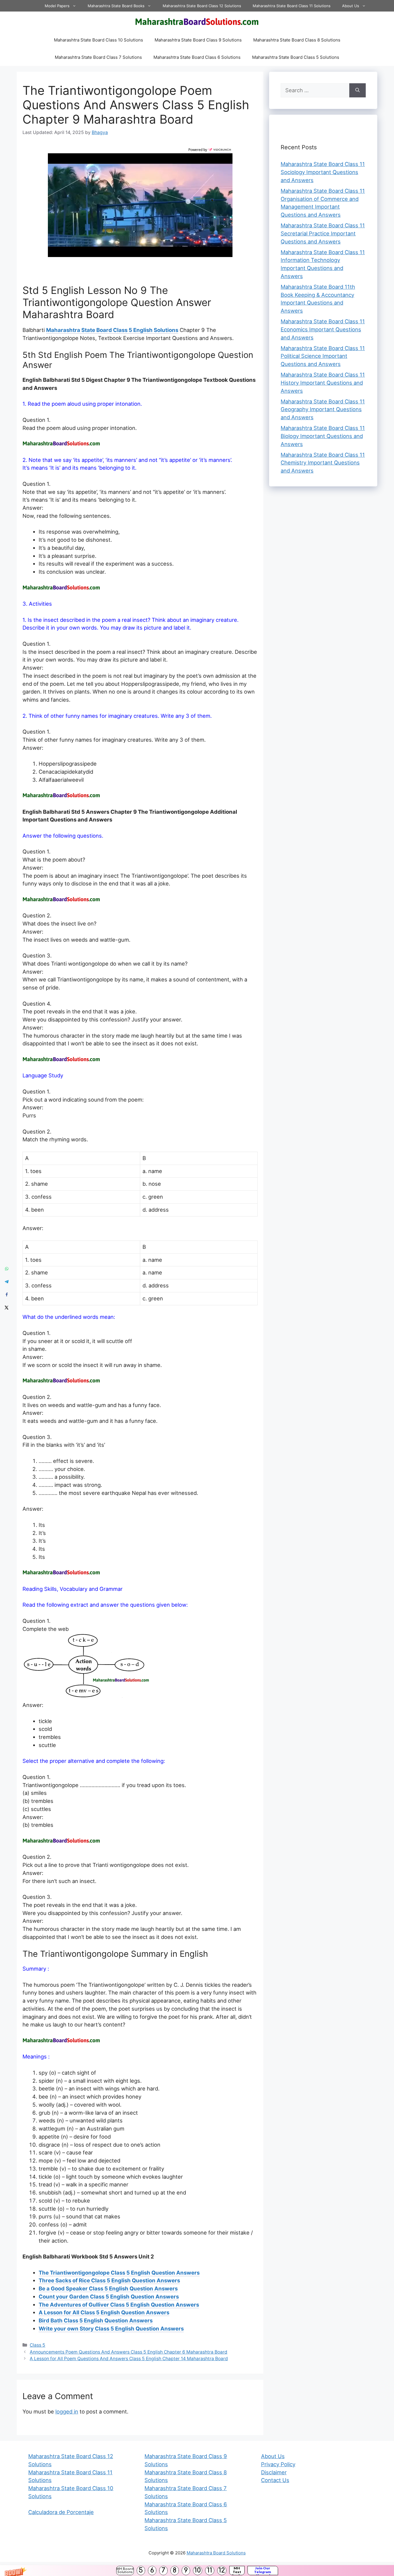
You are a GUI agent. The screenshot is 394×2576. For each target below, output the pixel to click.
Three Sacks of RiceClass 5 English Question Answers (109, 2280)
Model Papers (57, 6)
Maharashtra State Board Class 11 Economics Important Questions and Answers (323, 329)
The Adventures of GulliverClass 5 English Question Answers (119, 2305)
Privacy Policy (278, 2464)
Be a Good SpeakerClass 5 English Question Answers (108, 2288)
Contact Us (275, 2480)
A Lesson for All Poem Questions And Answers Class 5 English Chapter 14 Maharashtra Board (129, 2359)
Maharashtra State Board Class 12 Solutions (202, 6)
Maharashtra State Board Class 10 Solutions (98, 40)
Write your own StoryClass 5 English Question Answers (111, 2328)
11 (210, 2570)
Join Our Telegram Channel (263, 2571)
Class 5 (37, 2345)
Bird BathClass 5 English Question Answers (96, 2320)
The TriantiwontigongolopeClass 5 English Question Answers (119, 2273)
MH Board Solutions (125, 2571)
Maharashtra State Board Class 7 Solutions (98, 57)
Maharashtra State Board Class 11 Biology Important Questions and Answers (323, 436)
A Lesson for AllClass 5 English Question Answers (104, 2312)
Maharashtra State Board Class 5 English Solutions (112, 330)
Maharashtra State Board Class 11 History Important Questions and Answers (323, 383)
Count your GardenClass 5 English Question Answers (109, 2297)
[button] (197, 2571)
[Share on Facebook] (6, 1294)
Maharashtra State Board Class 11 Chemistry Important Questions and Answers (323, 463)
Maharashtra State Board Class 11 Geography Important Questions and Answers (323, 409)
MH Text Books (237, 2571)
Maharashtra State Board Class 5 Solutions (296, 57)
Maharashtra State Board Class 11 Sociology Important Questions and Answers (323, 172)
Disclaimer (274, 2472)
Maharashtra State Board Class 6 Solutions (197, 57)
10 (198, 2570)
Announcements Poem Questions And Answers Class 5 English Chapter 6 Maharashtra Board (128, 2352)
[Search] (358, 90)
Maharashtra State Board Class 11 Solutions (292, 6)
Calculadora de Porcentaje (61, 2512)
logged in (67, 2411)
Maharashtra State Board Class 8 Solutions (297, 40)
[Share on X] (6, 1307)
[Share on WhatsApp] (6, 1269)
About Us (351, 6)
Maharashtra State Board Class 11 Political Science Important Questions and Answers (323, 356)
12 (222, 2570)
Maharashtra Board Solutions (216, 2553)
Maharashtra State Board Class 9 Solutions (198, 40)
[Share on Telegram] (6, 1282)
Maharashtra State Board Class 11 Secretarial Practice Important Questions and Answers (323, 233)
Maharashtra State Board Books (116, 6)
